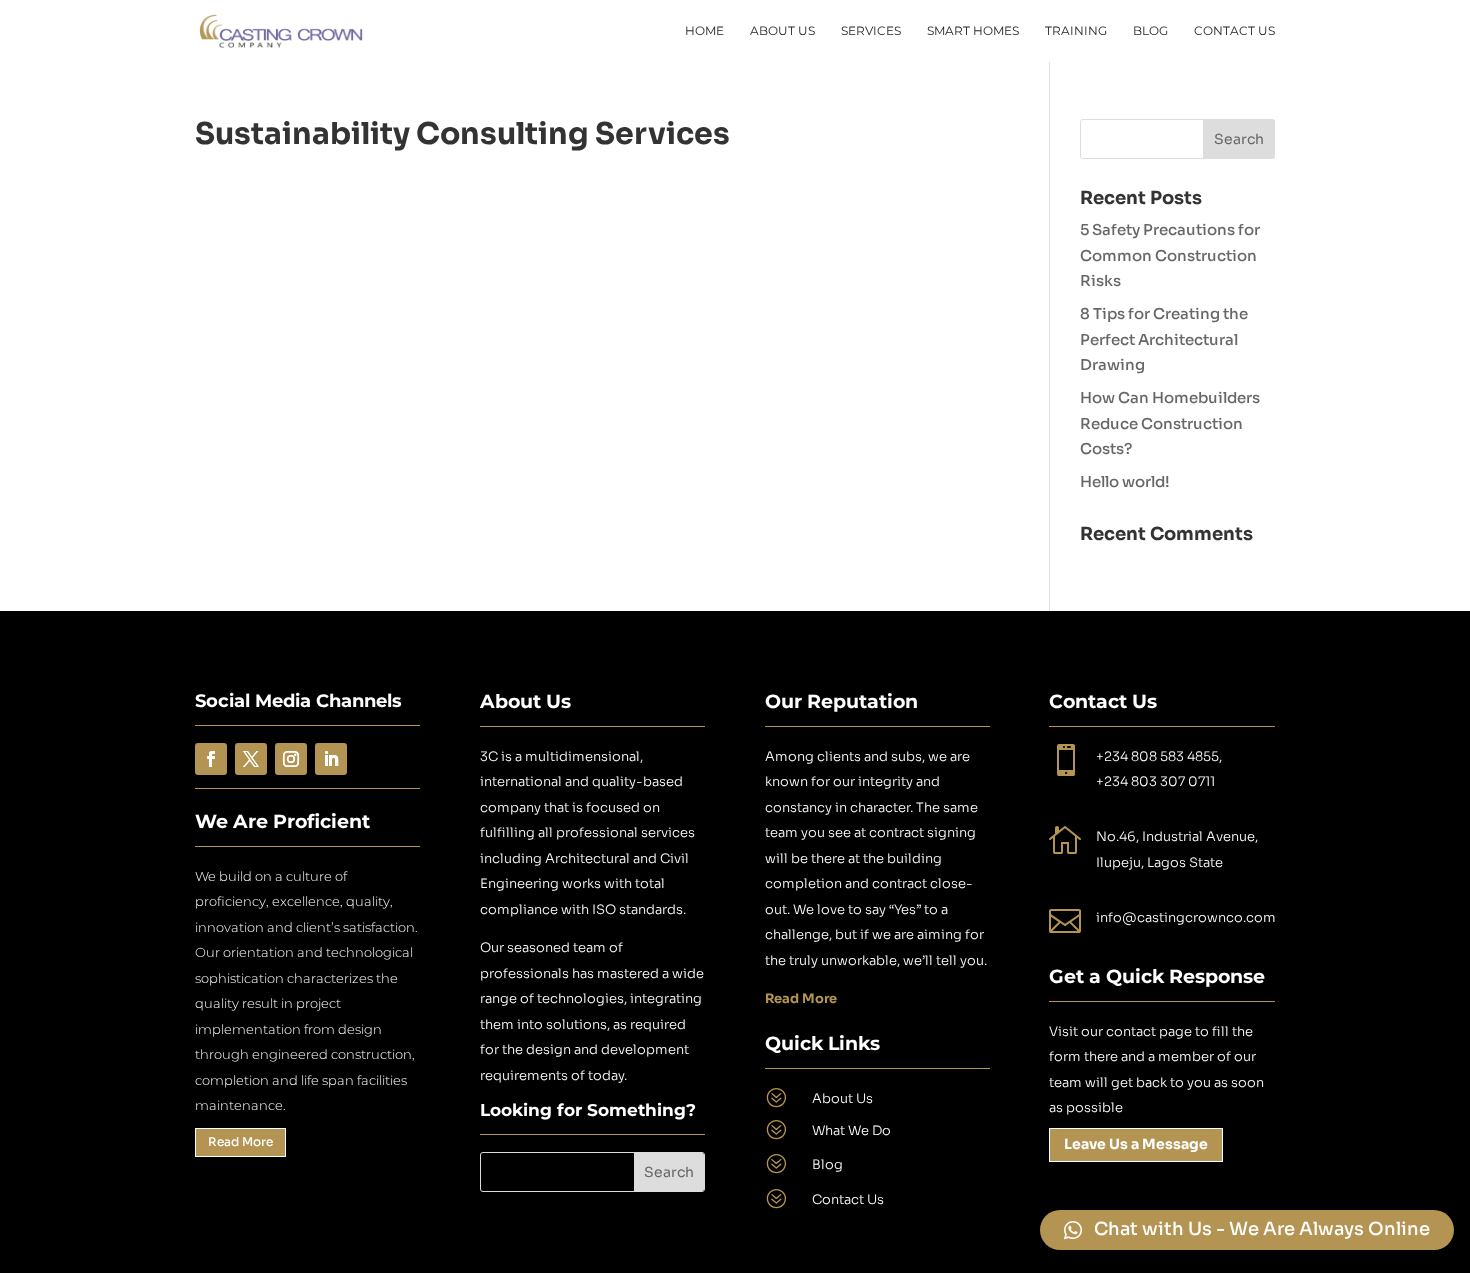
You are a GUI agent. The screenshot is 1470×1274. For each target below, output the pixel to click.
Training (1076, 31)
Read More (240, 1141)
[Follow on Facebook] (211, 759)
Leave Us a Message (1136, 1144)
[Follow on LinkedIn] (331, 759)
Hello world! (1125, 481)
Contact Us (1234, 31)
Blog (1150, 31)
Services (871, 31)
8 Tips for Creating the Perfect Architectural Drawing (1164, 339)
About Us (782, 31)
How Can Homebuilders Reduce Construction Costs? (1170, 423)
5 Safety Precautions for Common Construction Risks (1170, 255)
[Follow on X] (251, 759)
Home (704, 31)
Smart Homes (973, 31)
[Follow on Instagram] (291, 759)
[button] (1247, 1230)
